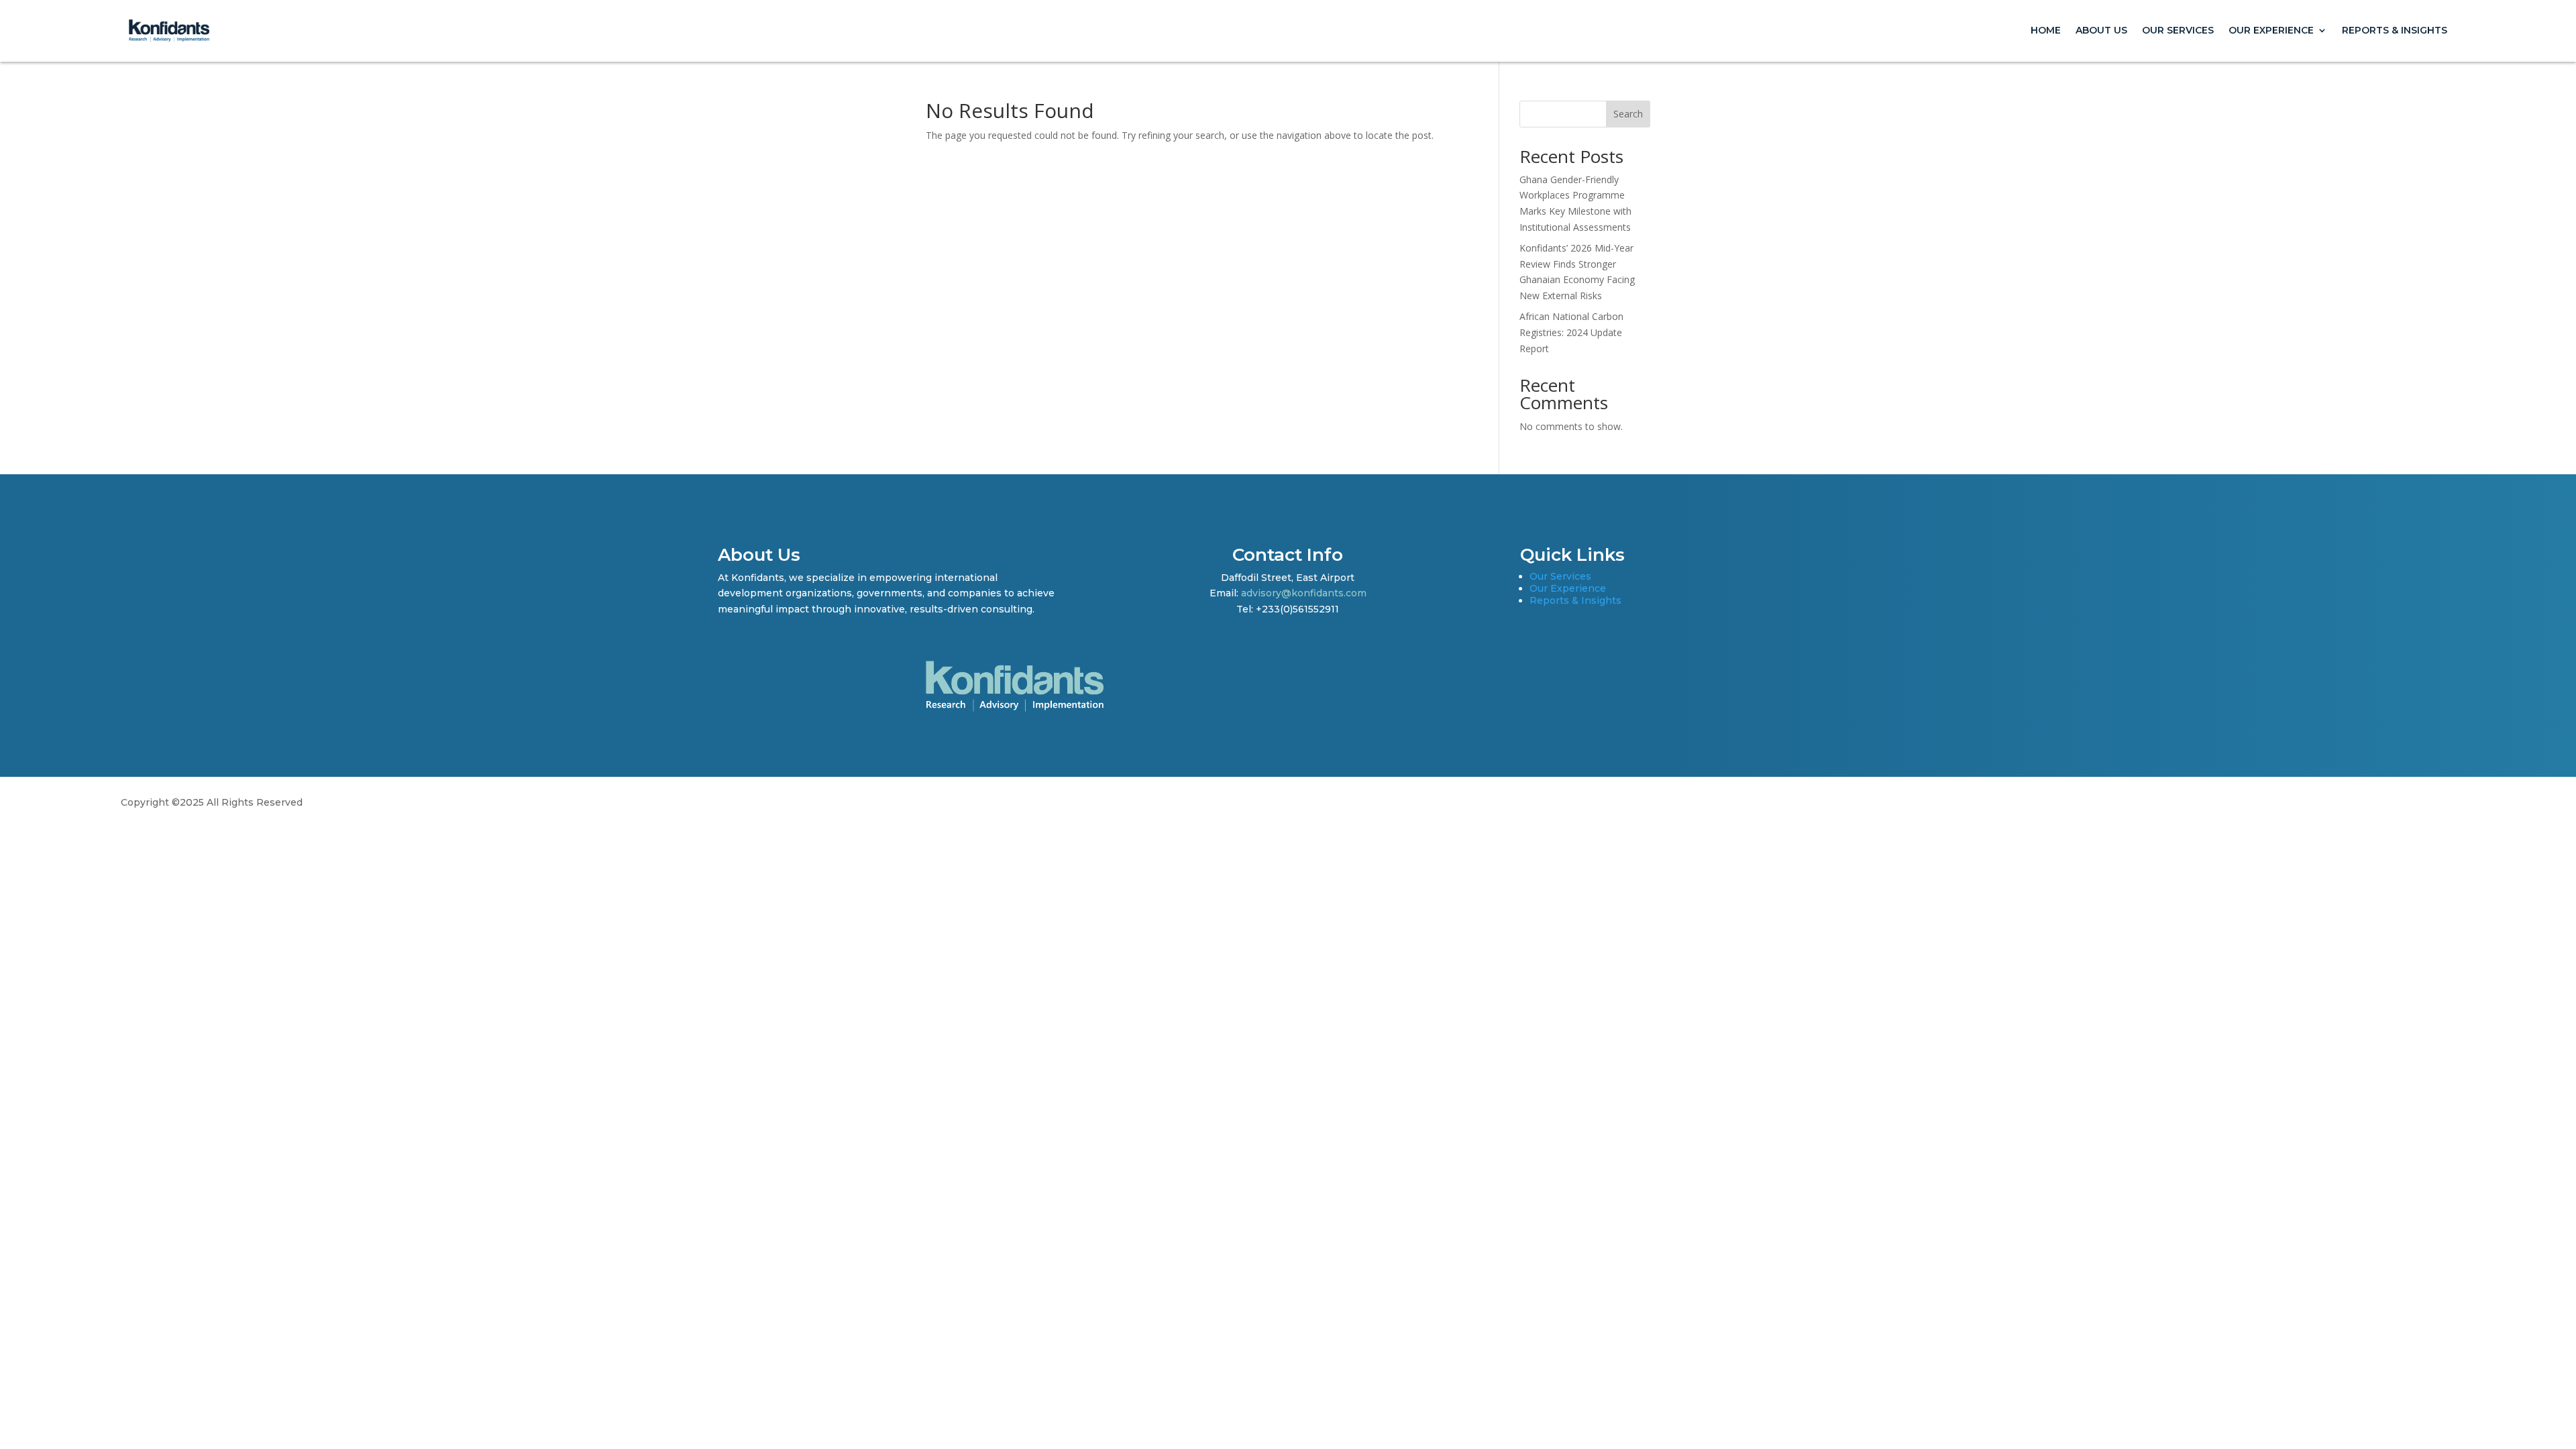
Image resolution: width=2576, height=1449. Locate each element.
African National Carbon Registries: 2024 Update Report (1571, 332)
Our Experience (2271, 30)
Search (1628, 114)
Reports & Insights (2395, 30)
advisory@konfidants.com (1304, 593)
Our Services (2178, 30)
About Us (2101, 30)
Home (2046, 30)
